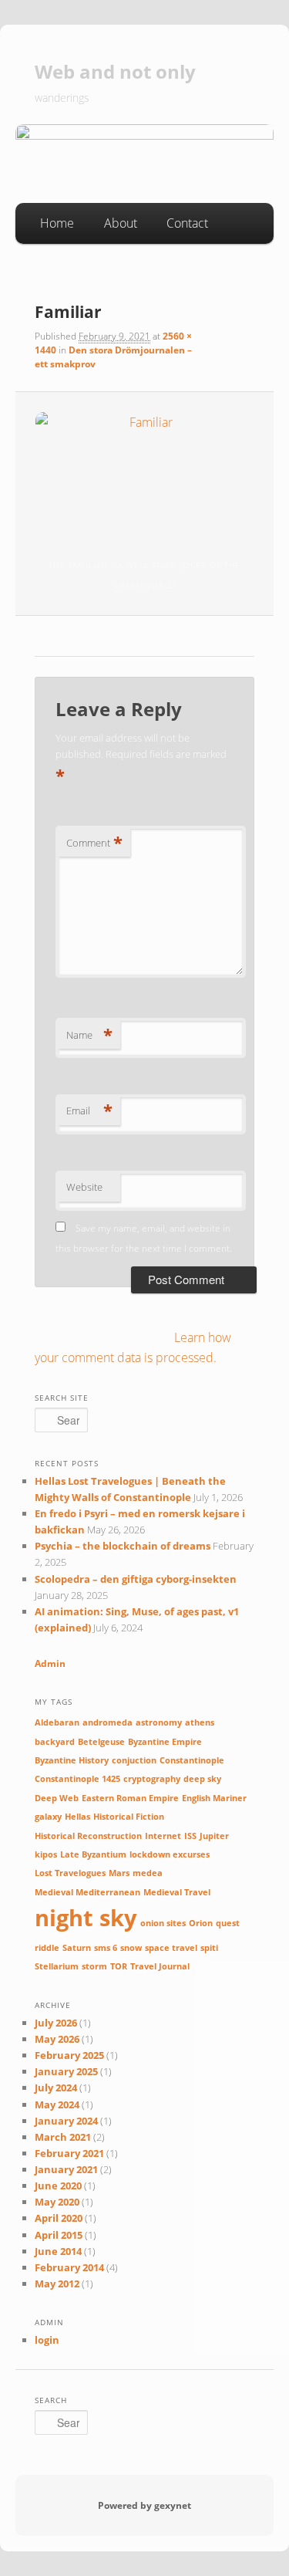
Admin (50, 1663)
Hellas (77, 1817)
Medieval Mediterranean (87, 1892)
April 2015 (59, 2235)
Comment (94, 843)
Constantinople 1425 (77, 1779)
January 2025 (66, 2071)
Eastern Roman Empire (130, 1798)
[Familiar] (144, 473)
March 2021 (63, 2137)
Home (57, 223)
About (121, 223)
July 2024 (56, 2088)
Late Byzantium (93, 1854)
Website (84, 1187)
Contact (187, 223)
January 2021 (66, 2169)
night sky (86, 1918)
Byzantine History (72, 1760)
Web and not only (115, 71)
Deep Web (57, 1798)
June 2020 (58, 2186)
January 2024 (66, 2121)
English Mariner (214, 1798)
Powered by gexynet (144, 2505)
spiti (209, 1948)
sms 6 (106, 1948)
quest (228, 1923)
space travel (171, 1948)
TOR (119, 1966)
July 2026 (56, 2023)
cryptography (152, 1779)
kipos (46, 1854)
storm (94, 1966)
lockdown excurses (170, 1854)
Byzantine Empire (165, 1742)
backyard (55, 1742)
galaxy (48, 1817)
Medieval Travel (177, 1892)
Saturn (77, 1948)
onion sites (163, 1923)
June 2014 (58, 2251)
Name (89, 1035)
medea (148, 1873)
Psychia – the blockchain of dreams (123, 1546)
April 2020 (59, 2218)
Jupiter (214, 1836)
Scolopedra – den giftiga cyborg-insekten (136, 1579)
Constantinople (192, 1760)
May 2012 (57, 2284)
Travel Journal (160, 1966)
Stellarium (57, 1966)
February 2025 (69, 2055)
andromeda (108, 1722)
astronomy (159, 1722)
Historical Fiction (129, 1817)
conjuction (134, 1760)
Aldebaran (57, 1722)
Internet (163, 1836)
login (47, 2340)
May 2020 (57, 2202)
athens (200, 1722)
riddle (47, 1948)
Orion (201, 1923)
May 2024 (57, 2104)
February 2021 (69, 2153)
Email (89, 1111)
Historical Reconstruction (88, 1836)
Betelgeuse (101, 1742)
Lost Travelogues (70, 1873)
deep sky (202, 1779)
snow (131, 1948)
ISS (190, 1836)
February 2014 (69, 2267)
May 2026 (57, 2039)
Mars (119, 1873)
